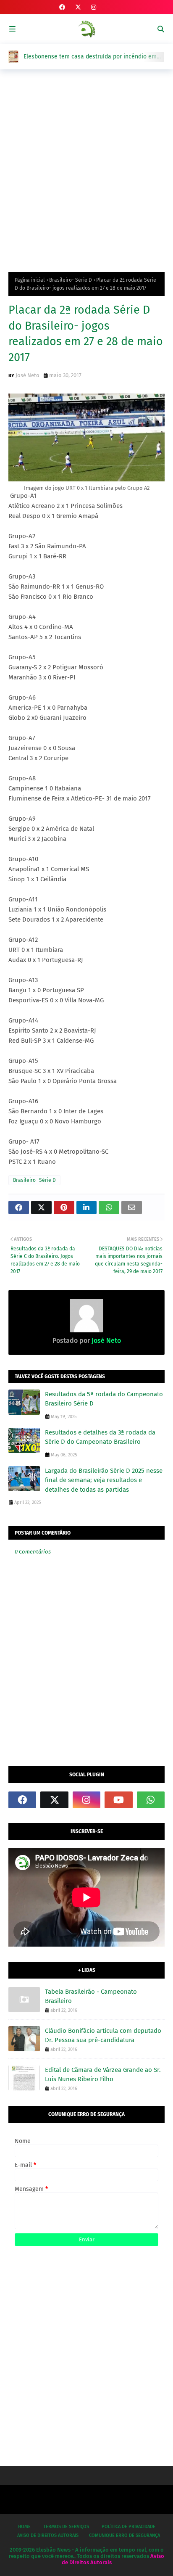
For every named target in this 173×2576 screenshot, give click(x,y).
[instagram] (94, 7)
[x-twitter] (78, 7)
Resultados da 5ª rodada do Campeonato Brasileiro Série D (104, 1399)
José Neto (28, 375)
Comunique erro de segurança (125, 2535)
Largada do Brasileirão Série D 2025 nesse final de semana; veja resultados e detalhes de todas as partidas (104, 1480)
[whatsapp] (151, 1800)
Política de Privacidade (128, 2527)
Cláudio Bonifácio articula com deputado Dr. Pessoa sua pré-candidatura (103, 2036)
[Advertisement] (86, 169)
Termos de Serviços (66, 2527)
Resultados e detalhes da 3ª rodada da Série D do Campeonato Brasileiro (100, 1437)
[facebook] (62, 7)
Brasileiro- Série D (71, 280)
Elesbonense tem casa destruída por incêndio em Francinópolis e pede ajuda (90, 57)
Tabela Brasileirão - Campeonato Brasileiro (91, 1996)
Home (24, 2527)
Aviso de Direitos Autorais (48, 2535)
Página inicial (30, 280)
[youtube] (118, 1800)
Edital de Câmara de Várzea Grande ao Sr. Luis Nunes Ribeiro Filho (103, 2075)
